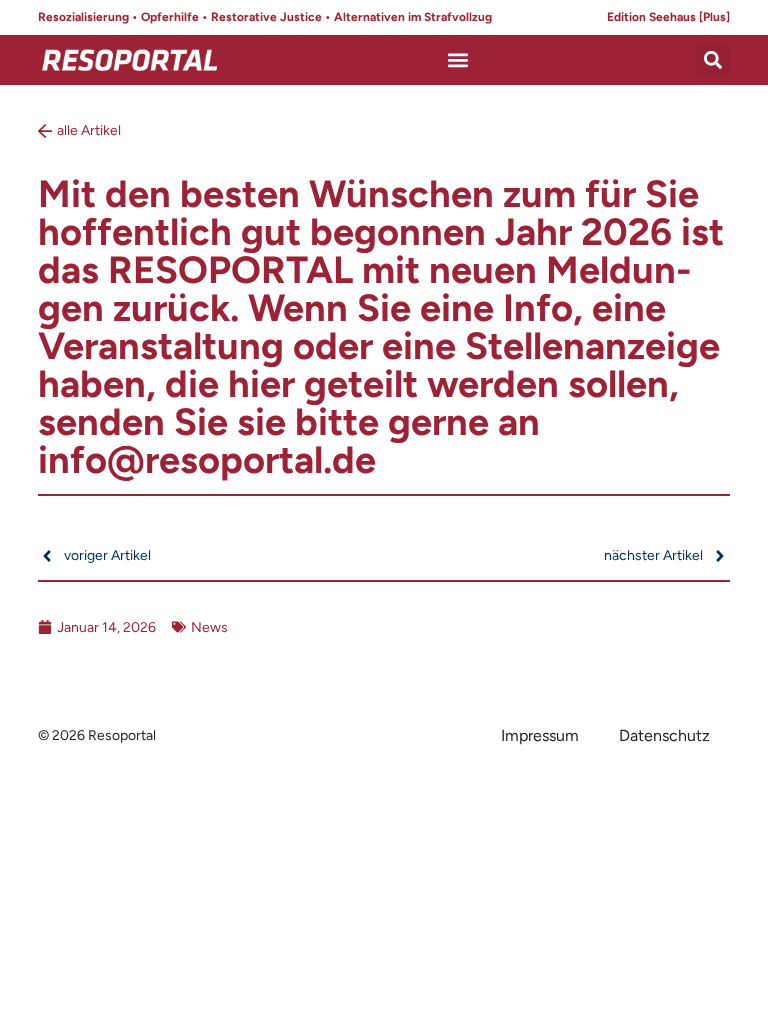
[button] (458, 60)
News (209, 627)
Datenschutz (664, 735)
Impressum (540, 735)
